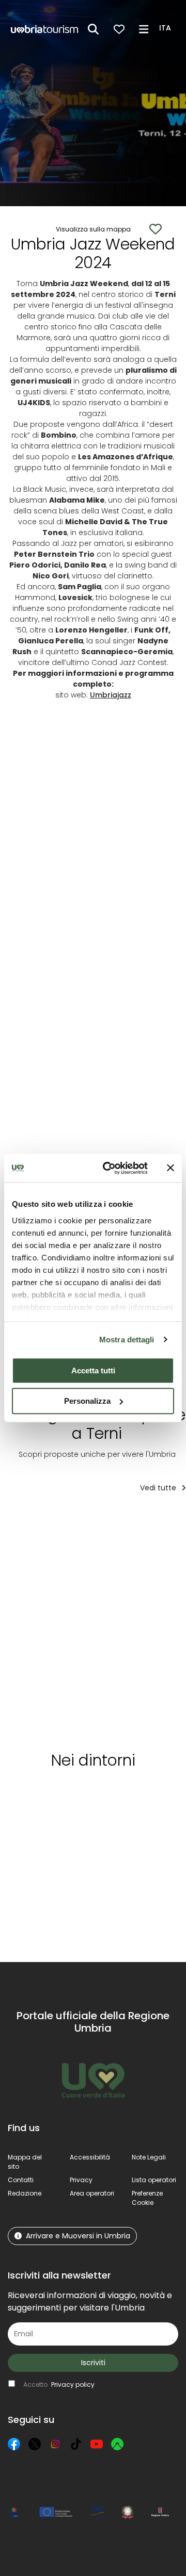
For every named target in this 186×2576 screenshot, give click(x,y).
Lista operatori (154, 2180)
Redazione (25, 2193)
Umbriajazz (111, 695)
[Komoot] (117, 2444)
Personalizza (87, 1401)
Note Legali (149, 2157)
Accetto (59, 2384)
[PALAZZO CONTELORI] (126, 1629)
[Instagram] (55, 2444)
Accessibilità (90, 2157)
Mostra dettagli (127, 1340)
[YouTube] (97, 2444)
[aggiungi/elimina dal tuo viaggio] (79, 1797)
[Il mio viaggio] (119, 29)
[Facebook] (14, 2444)
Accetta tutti (93, 1370)
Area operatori (92, 2193)
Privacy (81, 2180)
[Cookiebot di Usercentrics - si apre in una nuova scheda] (109, 1168)
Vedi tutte (159, 1488)
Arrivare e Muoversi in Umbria (78, 2236)
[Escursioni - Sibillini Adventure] (47, 1629)
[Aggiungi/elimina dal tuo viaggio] (72, 1522)
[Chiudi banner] (171, 1168)
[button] (167, 28)
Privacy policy (73, 2384)
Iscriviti (93, 2363)
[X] (35, 2444)
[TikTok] (76, 2444)
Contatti (21, 2180)
